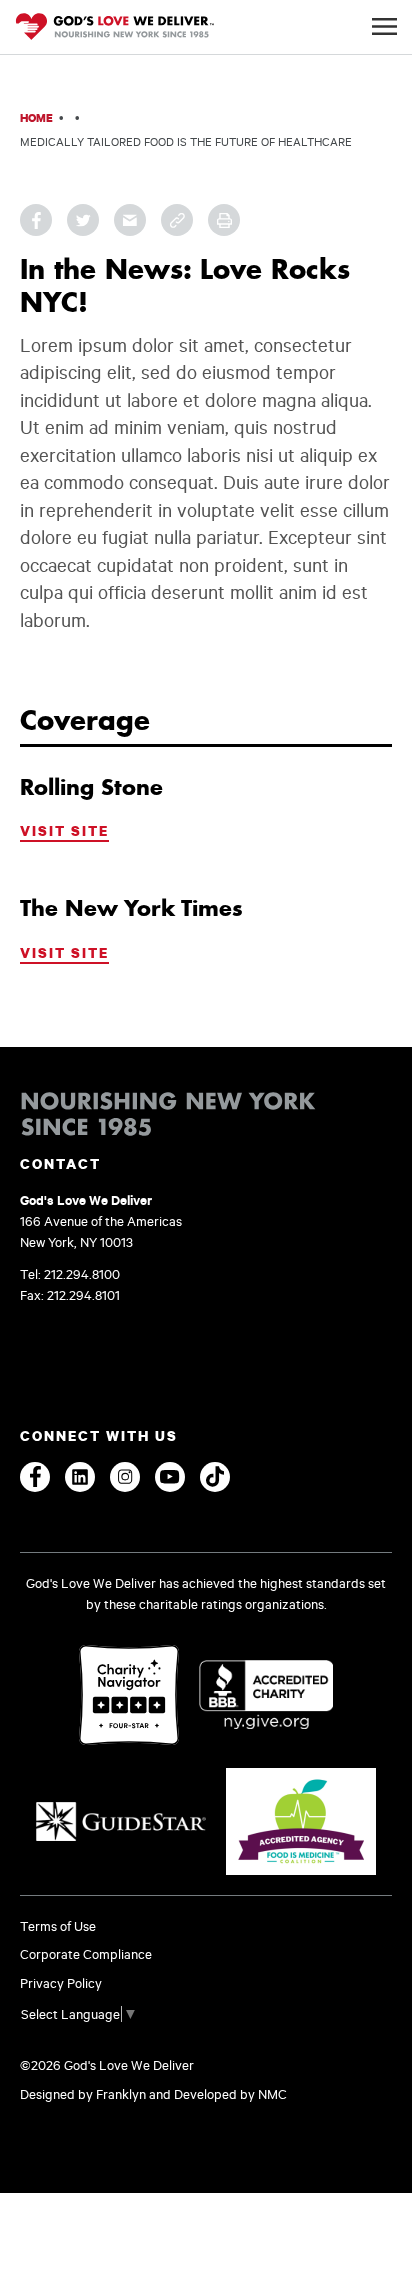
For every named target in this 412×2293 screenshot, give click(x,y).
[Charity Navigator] (129, 1696)
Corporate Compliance (86, 1954)
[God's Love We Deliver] (115, 28)
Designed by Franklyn (83, 2094)
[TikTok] (215, 1477)
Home (36, 117)
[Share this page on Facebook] (36, 220)
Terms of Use (58, 1926)
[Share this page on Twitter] (83, 220)
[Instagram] (125, 1477)
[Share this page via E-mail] (130, 220)
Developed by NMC (230, 2094)
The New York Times (131, 908)
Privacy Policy (61, 1983)
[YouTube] (170, 1477)
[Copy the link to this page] (177, 220)
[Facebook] (35, 1477)
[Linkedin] (80, 1477)
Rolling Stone (91, 787)
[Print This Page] (224, 220)
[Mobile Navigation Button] (384, 26)
